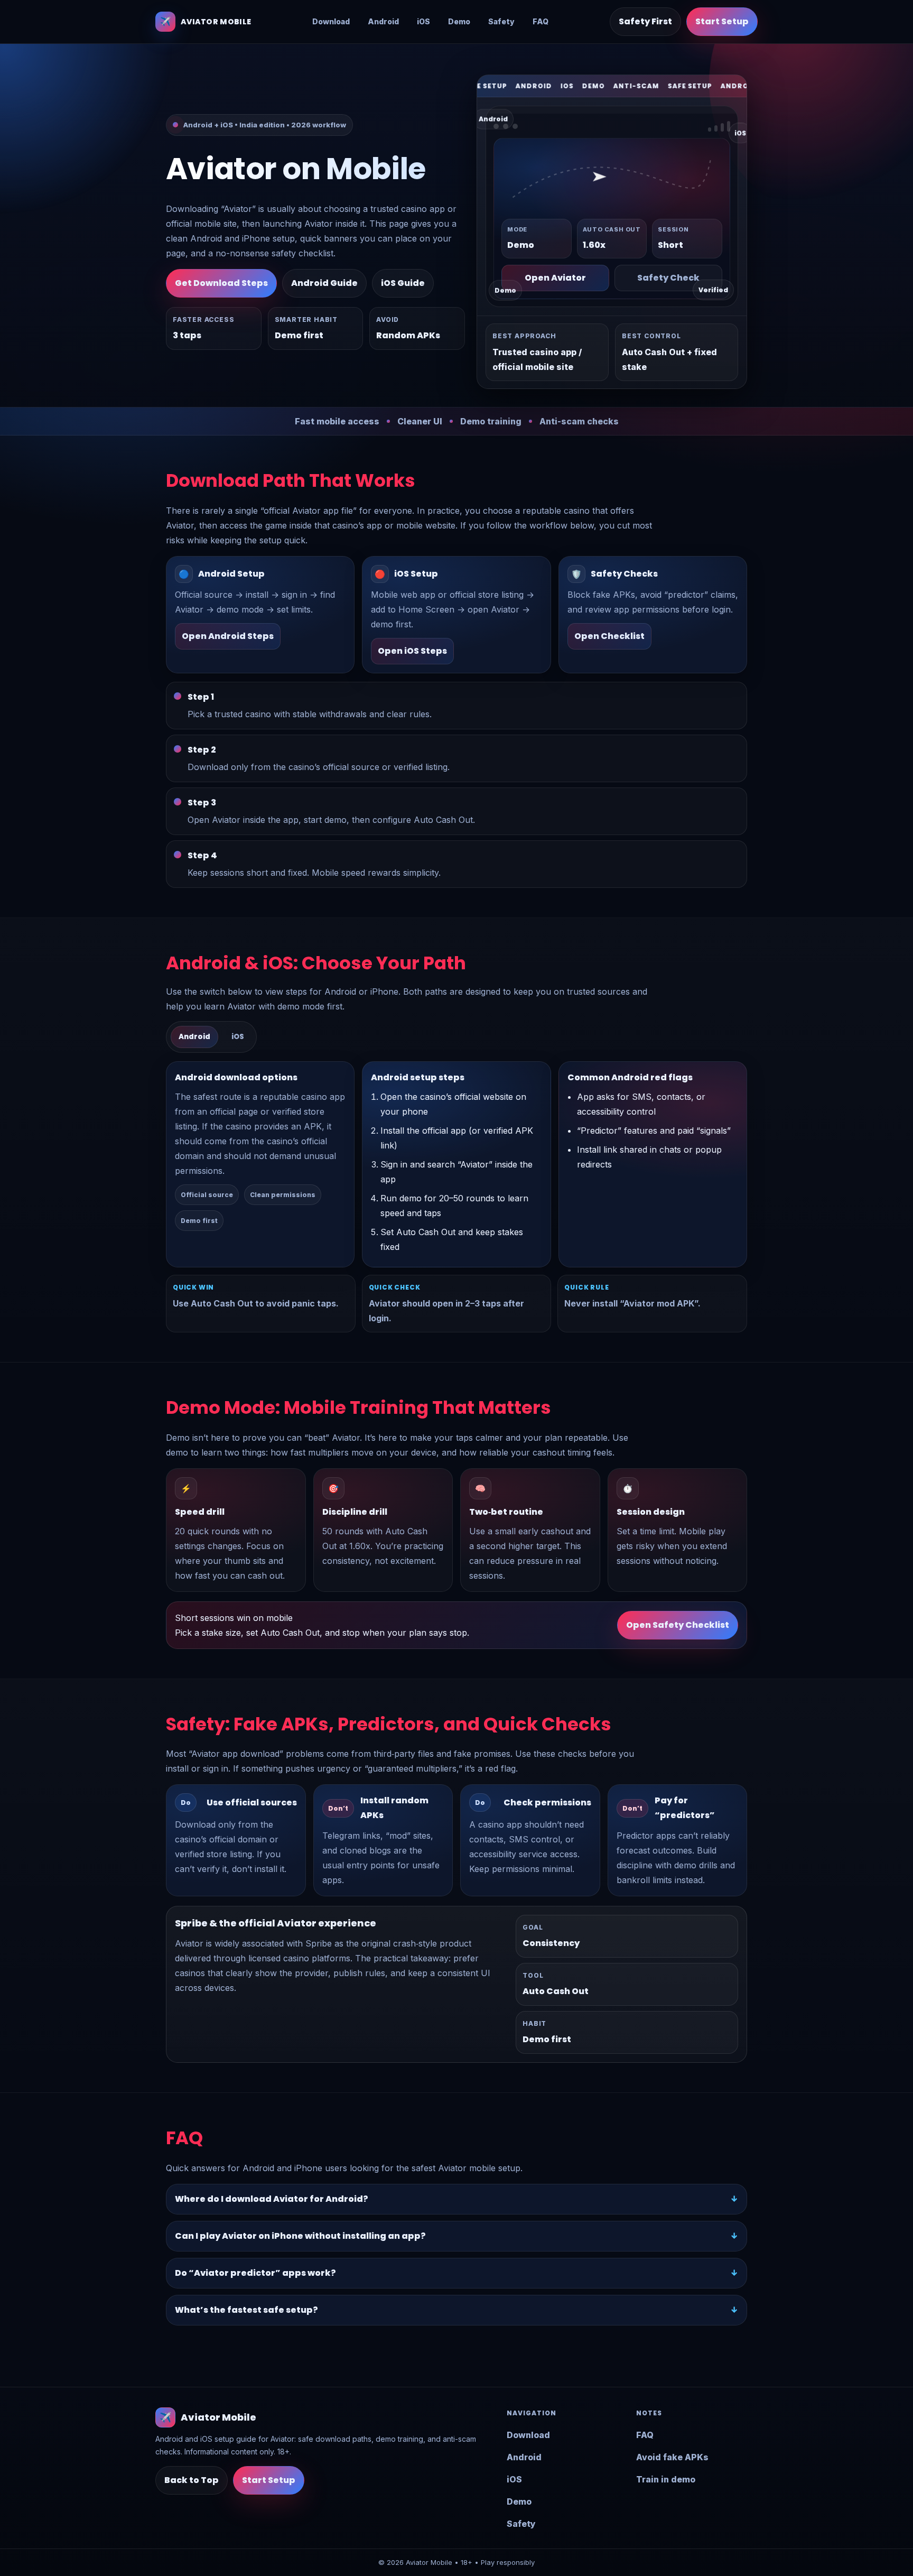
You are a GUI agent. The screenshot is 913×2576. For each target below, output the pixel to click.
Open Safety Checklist (678, 1625)
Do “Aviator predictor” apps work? (255, 2273)
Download (331, 21)
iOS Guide (403, 283)
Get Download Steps (221, 283)
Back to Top (192, 2480)
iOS (423, 21)
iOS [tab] (238, 1037)
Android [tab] (194, 1037)
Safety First (645, 21)
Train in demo (666, 2479)
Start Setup (722, 21)
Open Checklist (609, 636)
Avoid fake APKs (672, 2457)
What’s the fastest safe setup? (246, 2310)
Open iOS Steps (412, 651)
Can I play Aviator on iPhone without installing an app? (300, 2236)
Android (383, 21)
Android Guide (324, 283)
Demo (459, 21)
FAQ (541, 21)
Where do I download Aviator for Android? (272, 2199)
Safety (501, 21)
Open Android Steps (228, 636)
